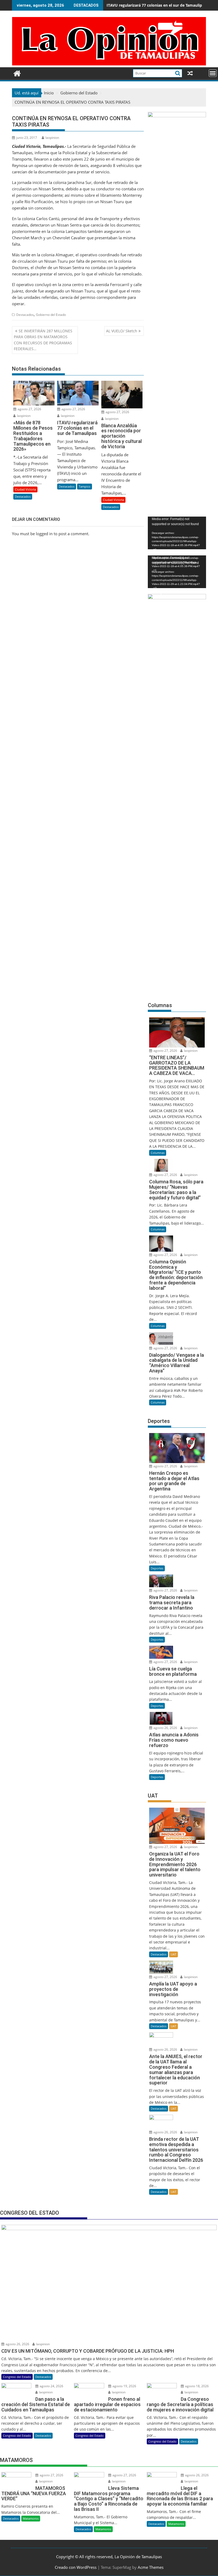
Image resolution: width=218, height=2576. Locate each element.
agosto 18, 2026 (196, 2386)
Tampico (85, 486)
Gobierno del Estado (51, 315)
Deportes (157, 1568)
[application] (177, 533)
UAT (173, 1954)
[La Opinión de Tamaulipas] (109, 64)
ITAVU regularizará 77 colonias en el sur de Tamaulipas (156, 5)
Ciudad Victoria (25, 489)
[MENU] (213, 73)
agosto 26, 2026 (165, 1728)
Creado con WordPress (76, 2567)
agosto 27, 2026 (29, 409)
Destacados (25, 315)
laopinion (52, 138)
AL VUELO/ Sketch (122, 331)
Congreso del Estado (17, 2377)
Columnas (158, 1153)
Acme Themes (151, 2567)
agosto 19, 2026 (124, 2386)
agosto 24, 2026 (51, 2386)
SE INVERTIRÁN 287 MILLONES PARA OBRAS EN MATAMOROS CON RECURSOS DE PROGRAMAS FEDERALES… (43, 340)
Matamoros (31, 2518)
